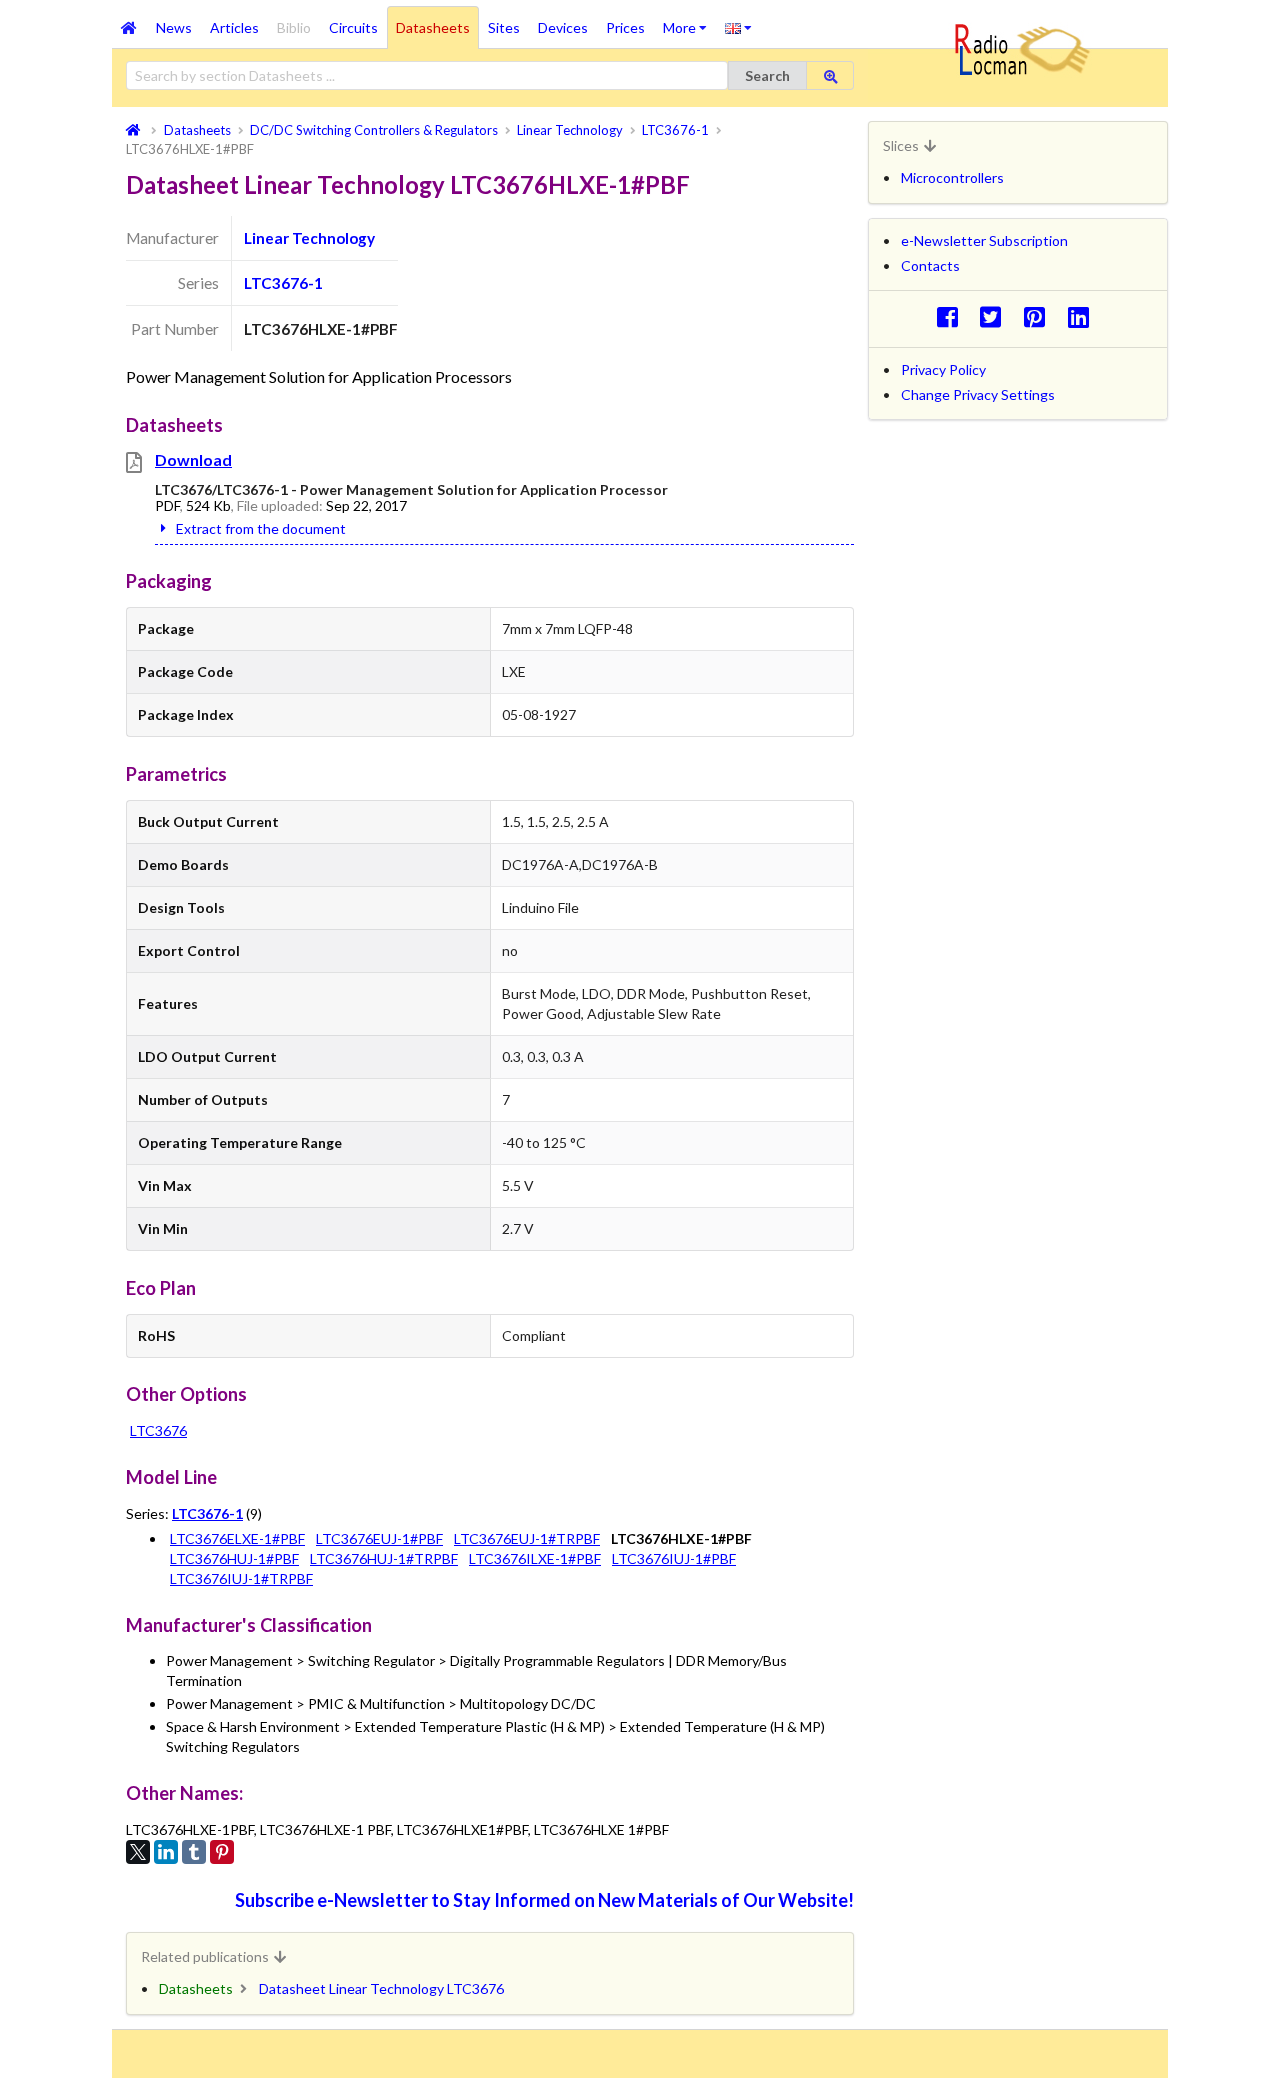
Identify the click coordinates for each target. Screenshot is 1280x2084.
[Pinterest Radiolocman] (1040, 316)
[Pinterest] (222, 1852)
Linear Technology (309, 238)
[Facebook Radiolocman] (952, 316)
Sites (504, 27)
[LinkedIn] (166, 1852)
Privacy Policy (943, 369)
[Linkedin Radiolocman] (1083, 316)
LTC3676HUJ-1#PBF (234, 1558)
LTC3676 (158, 1430)
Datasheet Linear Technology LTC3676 (381, 1988)
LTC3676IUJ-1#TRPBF (241, 1578)
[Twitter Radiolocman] (996, 316)
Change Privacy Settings (978, 394)
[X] (138, 1852)
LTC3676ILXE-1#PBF (535, 1558)
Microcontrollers (952, 177)
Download (193, 459)
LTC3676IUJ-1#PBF (674, 1558)
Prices (625, 27)
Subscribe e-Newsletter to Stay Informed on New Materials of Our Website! (544, 1900)
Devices (563, 27)
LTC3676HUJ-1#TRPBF (384, 1558)
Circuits (353, 27)
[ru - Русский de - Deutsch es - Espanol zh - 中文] (738, 27)
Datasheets (433, 27)
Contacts (930, 265)
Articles (234, 27)
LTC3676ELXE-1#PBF (237, 1538)
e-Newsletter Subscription (984, 240)
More (689, 21)
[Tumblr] (194, 1852)
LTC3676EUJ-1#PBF (379, 1538)
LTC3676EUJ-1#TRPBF (527, 1538)
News (174, 27)
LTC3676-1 (283, 283)
